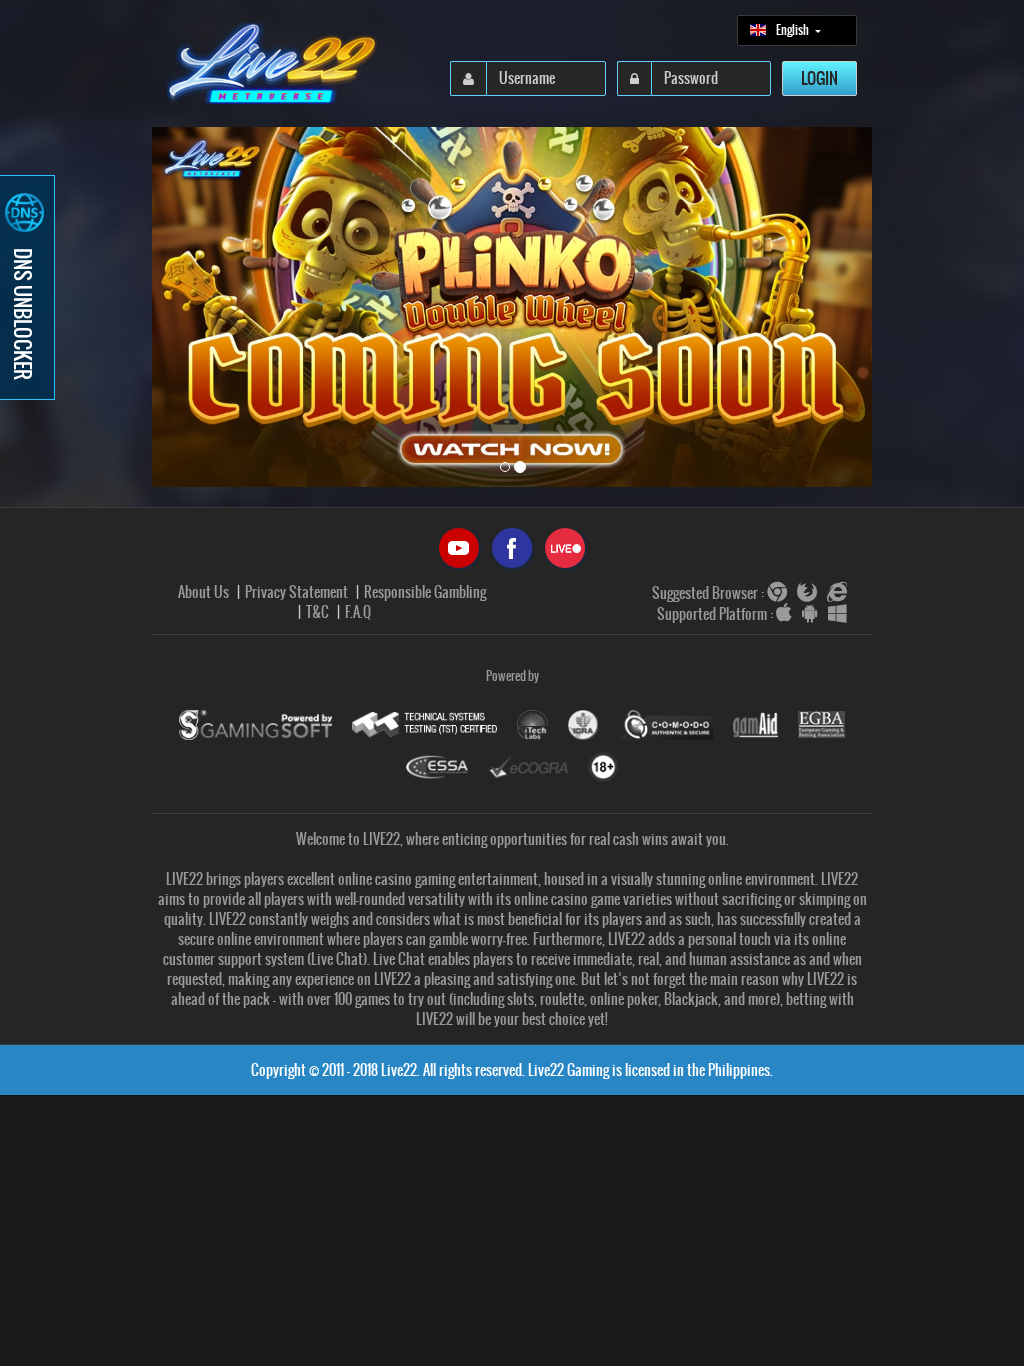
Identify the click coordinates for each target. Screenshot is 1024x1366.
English (793, 30)
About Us (203, 592)
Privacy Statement (296, 592)
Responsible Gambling (425, 592)
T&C (317, 612)
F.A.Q (358, 612)
